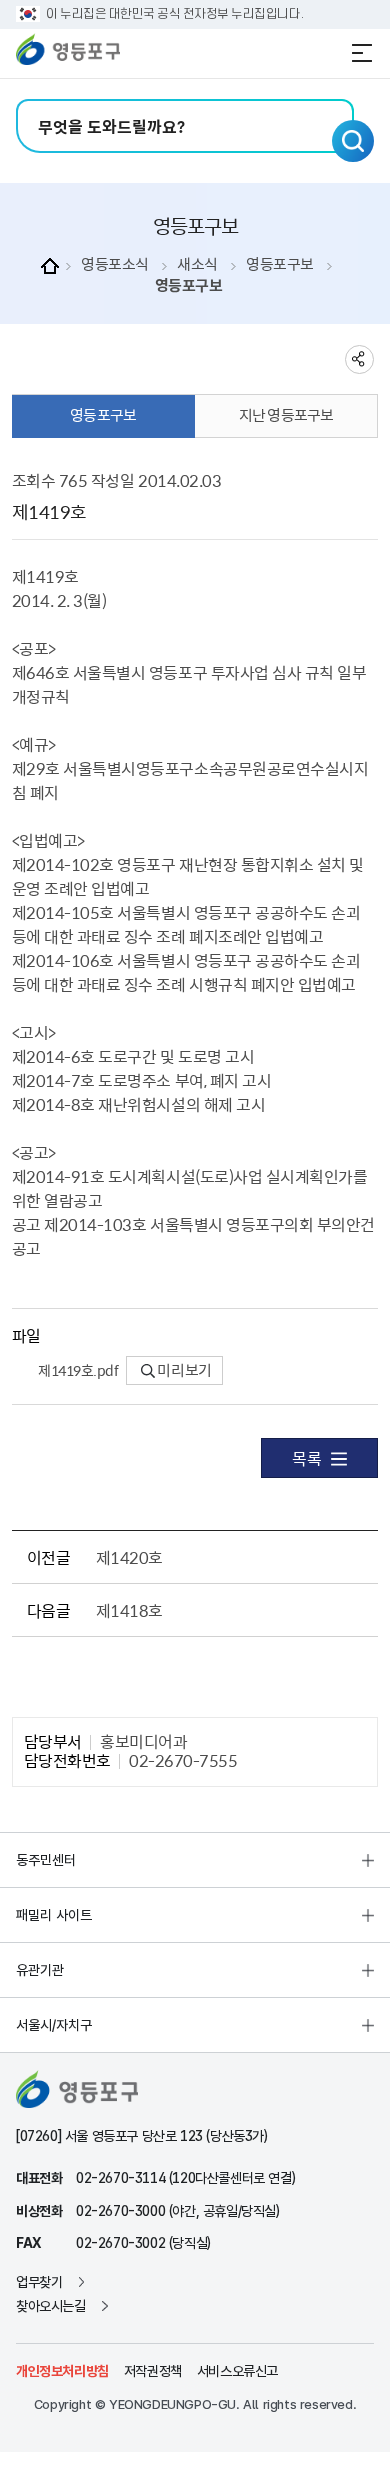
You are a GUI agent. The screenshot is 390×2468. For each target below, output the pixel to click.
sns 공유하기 (359, 359)
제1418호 (129, 1610)
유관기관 (40, 1970)
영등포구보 (280, 264)
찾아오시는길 (51, 2306)
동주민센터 (46, 1860)
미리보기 (183, 1370)
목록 (306, 1458)
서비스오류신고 (237, 2371)
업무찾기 (39, 2282)
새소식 (197, 264)
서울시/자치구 (54, 2025)
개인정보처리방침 (62, 2371)
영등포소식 (115, 264)
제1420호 (129, 1557)
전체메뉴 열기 (362, 53)
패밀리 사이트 (54, 1915)
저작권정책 (153, 2371)
